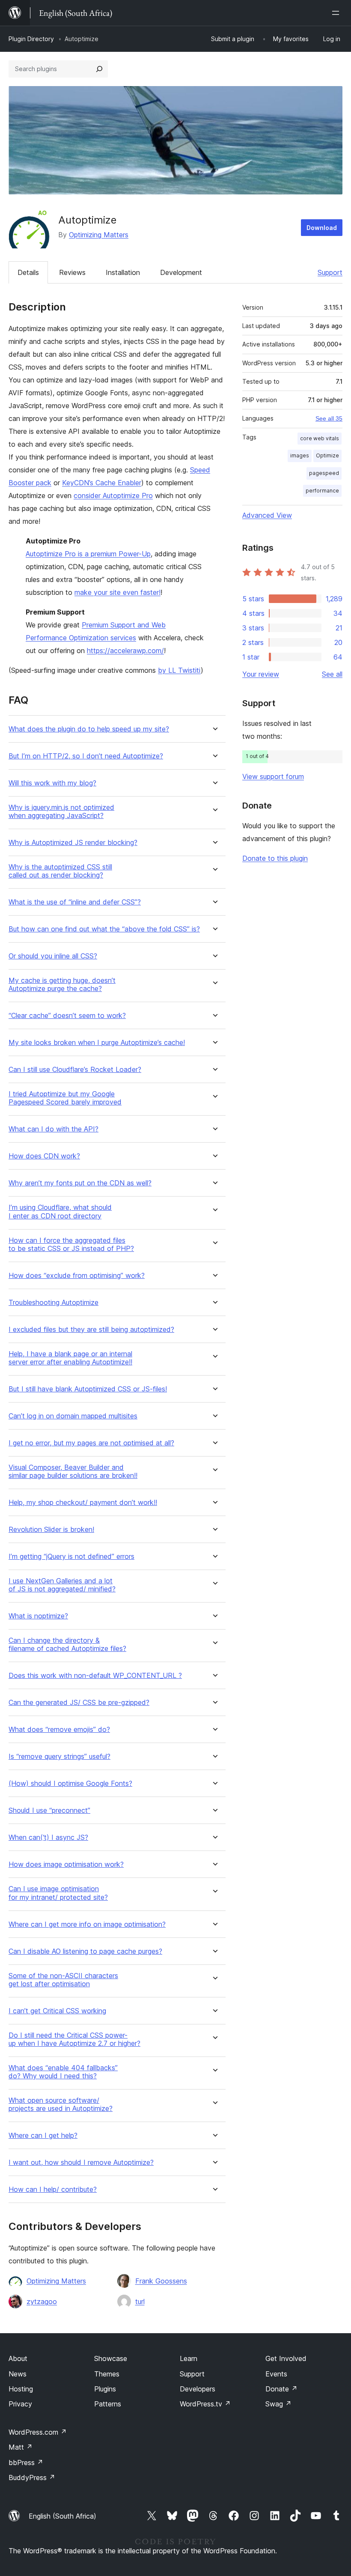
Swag (278, 2404)
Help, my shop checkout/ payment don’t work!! (83, 1503)
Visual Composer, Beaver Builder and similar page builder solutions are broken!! (73, 1472)
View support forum (273, 776)
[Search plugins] (99, 69)
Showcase (111, 2358)
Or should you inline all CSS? (53, 956)
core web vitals (320, 438)
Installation (123, 272)
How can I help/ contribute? (53, 2189)
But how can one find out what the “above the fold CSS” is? (104, 929)
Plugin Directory (31, 39)
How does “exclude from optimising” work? (77, 1276)
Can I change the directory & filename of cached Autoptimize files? (67, 1645)
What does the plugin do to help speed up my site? (89, 729)
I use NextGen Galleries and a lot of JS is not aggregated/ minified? (62, 1585)
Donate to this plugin (275, 858)
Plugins (105, 2389)
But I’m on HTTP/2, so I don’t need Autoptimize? (86, 756)
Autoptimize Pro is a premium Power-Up (88, 554)
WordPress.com (38, 2432)
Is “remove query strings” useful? (59, 1757)
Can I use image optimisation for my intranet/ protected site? (58, 1893)
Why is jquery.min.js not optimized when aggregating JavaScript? (61, 812)
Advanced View (267, 515)
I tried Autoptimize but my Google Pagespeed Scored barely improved (65, 1098)
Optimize (327, 455)
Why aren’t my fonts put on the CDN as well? (80, 1183)
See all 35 (329, 418)
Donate (281, 2389)
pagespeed (324, 473)
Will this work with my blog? (52, 783)
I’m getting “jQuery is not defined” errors (71, 1557)
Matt (21, 2447)
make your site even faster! (117, 592)
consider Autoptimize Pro (113, 495)
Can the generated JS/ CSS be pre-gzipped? (79, 1703)
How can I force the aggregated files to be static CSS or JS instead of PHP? (71, 1245)
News (18, 2374)
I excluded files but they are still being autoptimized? (91, 1330)
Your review (261, 674)
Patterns (108, 2404)
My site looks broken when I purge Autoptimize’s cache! (97, 1043)
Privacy (20, 2404)
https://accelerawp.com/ (125, 651)
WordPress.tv (205, 2404)
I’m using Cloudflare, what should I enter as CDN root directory (60, 1212)
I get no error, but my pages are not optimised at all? (91, 1443)
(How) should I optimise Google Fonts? (70, 1783)
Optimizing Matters (99, 235)
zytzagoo (42, 2301)
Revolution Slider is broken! (51, 1530)
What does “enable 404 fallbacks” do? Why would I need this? (63, 2072)
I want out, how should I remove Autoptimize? (81, 2163)
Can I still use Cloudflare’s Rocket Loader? (75, 1070)
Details (28, 272)
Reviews (72, 272)
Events (276, 2374)
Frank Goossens (161, 2281)
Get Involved (286, 2358)
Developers (198, 2389)
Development (181, 272)
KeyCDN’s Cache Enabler (102, 483)
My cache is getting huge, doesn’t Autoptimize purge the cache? (62, 985)
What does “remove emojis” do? (59, 1730)
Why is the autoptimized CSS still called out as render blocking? (60, 871)
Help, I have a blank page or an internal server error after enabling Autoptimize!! (70, 1358)
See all (332, 674)
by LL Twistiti (179, 670)
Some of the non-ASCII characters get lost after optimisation (63, 1980)
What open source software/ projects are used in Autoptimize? (61, 2104)
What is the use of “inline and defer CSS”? (75, 902)
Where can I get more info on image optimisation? (87, 1924)
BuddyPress (32, 2477)
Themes (107, 2374)
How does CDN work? (44, 1156)
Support (330, 272)
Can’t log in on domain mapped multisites (73, 1416)
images (300, 455)
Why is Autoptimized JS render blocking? (73, 843)
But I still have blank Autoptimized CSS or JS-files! (88, 1389)
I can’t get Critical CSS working (57, 2011)
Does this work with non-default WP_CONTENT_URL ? (95, 1676)
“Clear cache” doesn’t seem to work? (67, 1016)
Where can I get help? (43, 2136)
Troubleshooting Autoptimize (54, 1303)
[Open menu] (337, 13)
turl (140, 2301)
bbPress (26, 2463)
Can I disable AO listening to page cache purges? (85, 1951)
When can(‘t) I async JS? (48, 1837)
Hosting (21, 2389)
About (18, 2358)
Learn (189, 2358)
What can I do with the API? (54, 1129)
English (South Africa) (62, 2516)
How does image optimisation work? (66, 1864)
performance (322, 491)
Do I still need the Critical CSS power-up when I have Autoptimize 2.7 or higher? (74, 2039)
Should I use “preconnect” (49, 1810)
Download (322, 228)
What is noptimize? (38, 1616)
